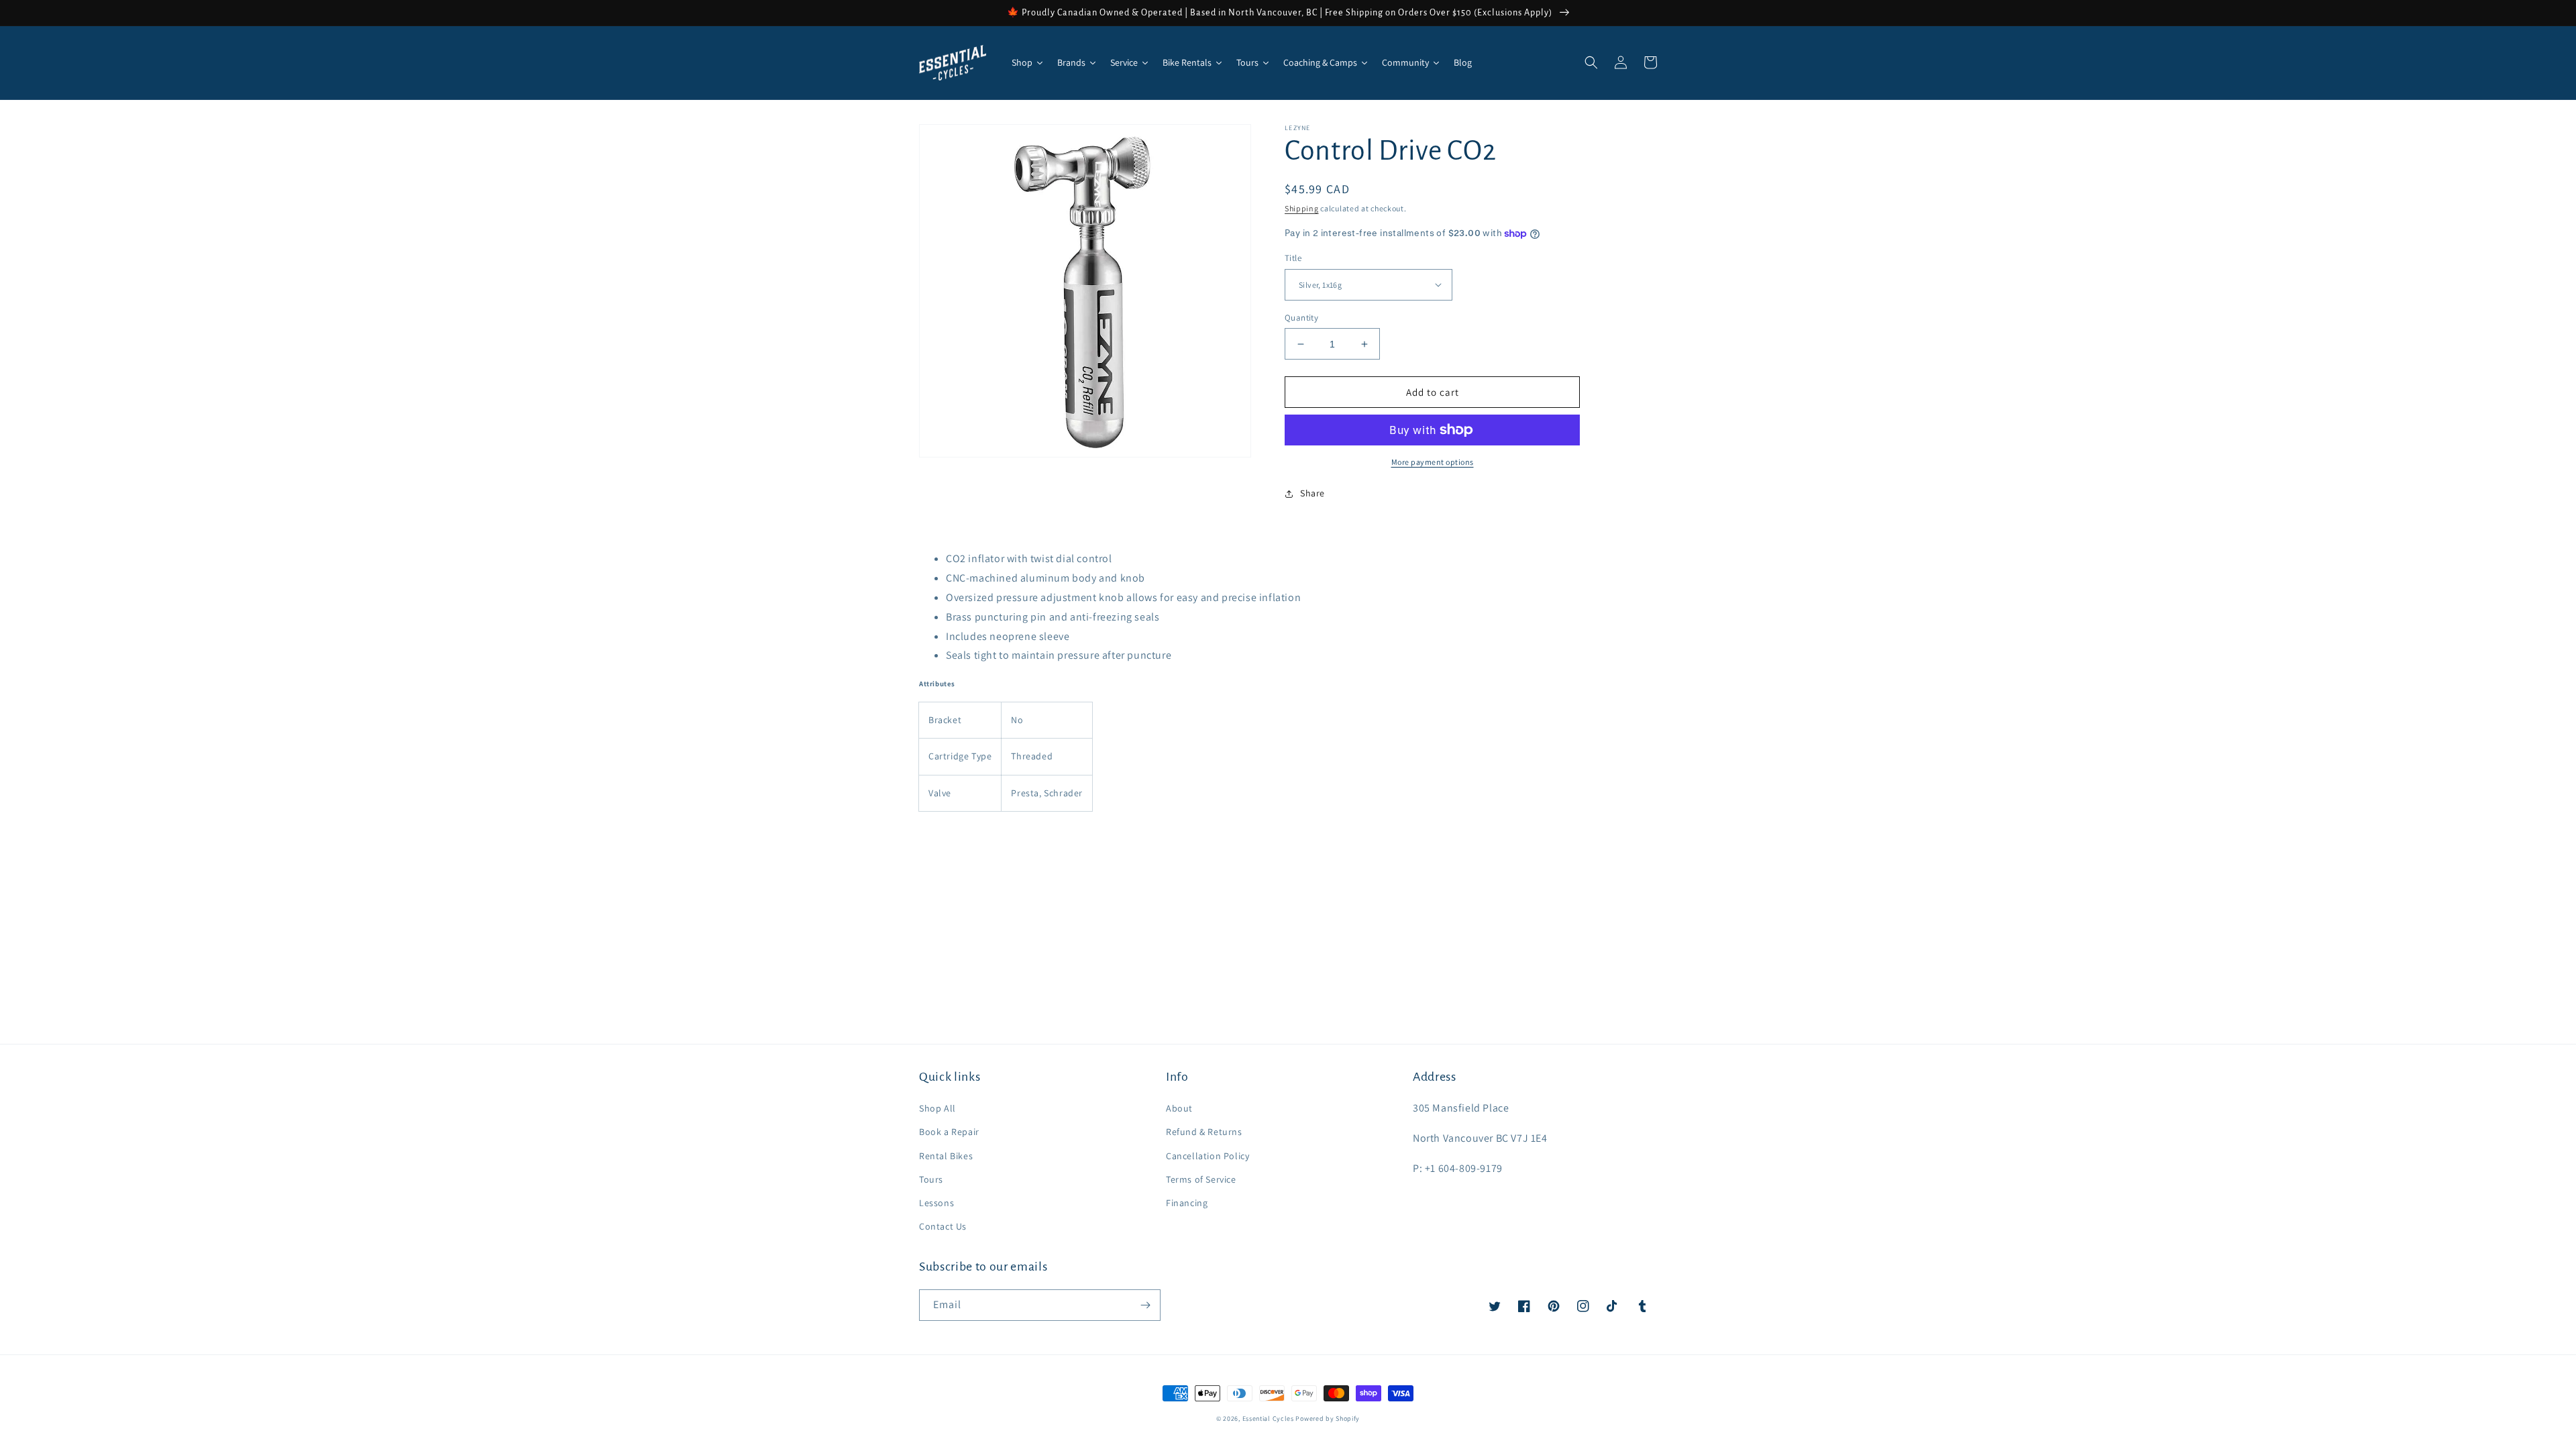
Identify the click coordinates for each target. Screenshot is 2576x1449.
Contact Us (943, 1226)
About (1179, 1108)
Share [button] (1312, 493)
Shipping (1302, 208)
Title (1293, 258)
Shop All (937, 1108)
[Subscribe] (1145, 1305)
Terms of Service (1201, 1179)
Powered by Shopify (1328, 1418)
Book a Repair (949, 1132)
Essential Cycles (1268, 1418)
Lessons (936, 1203)
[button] (1591, 62)
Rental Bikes (946, 1156)
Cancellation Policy (1207, 1156)
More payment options (1433, 462)
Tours (931, 1179)
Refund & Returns (1204, 1132)
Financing (1187, 1203)
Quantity (1301, 318)
